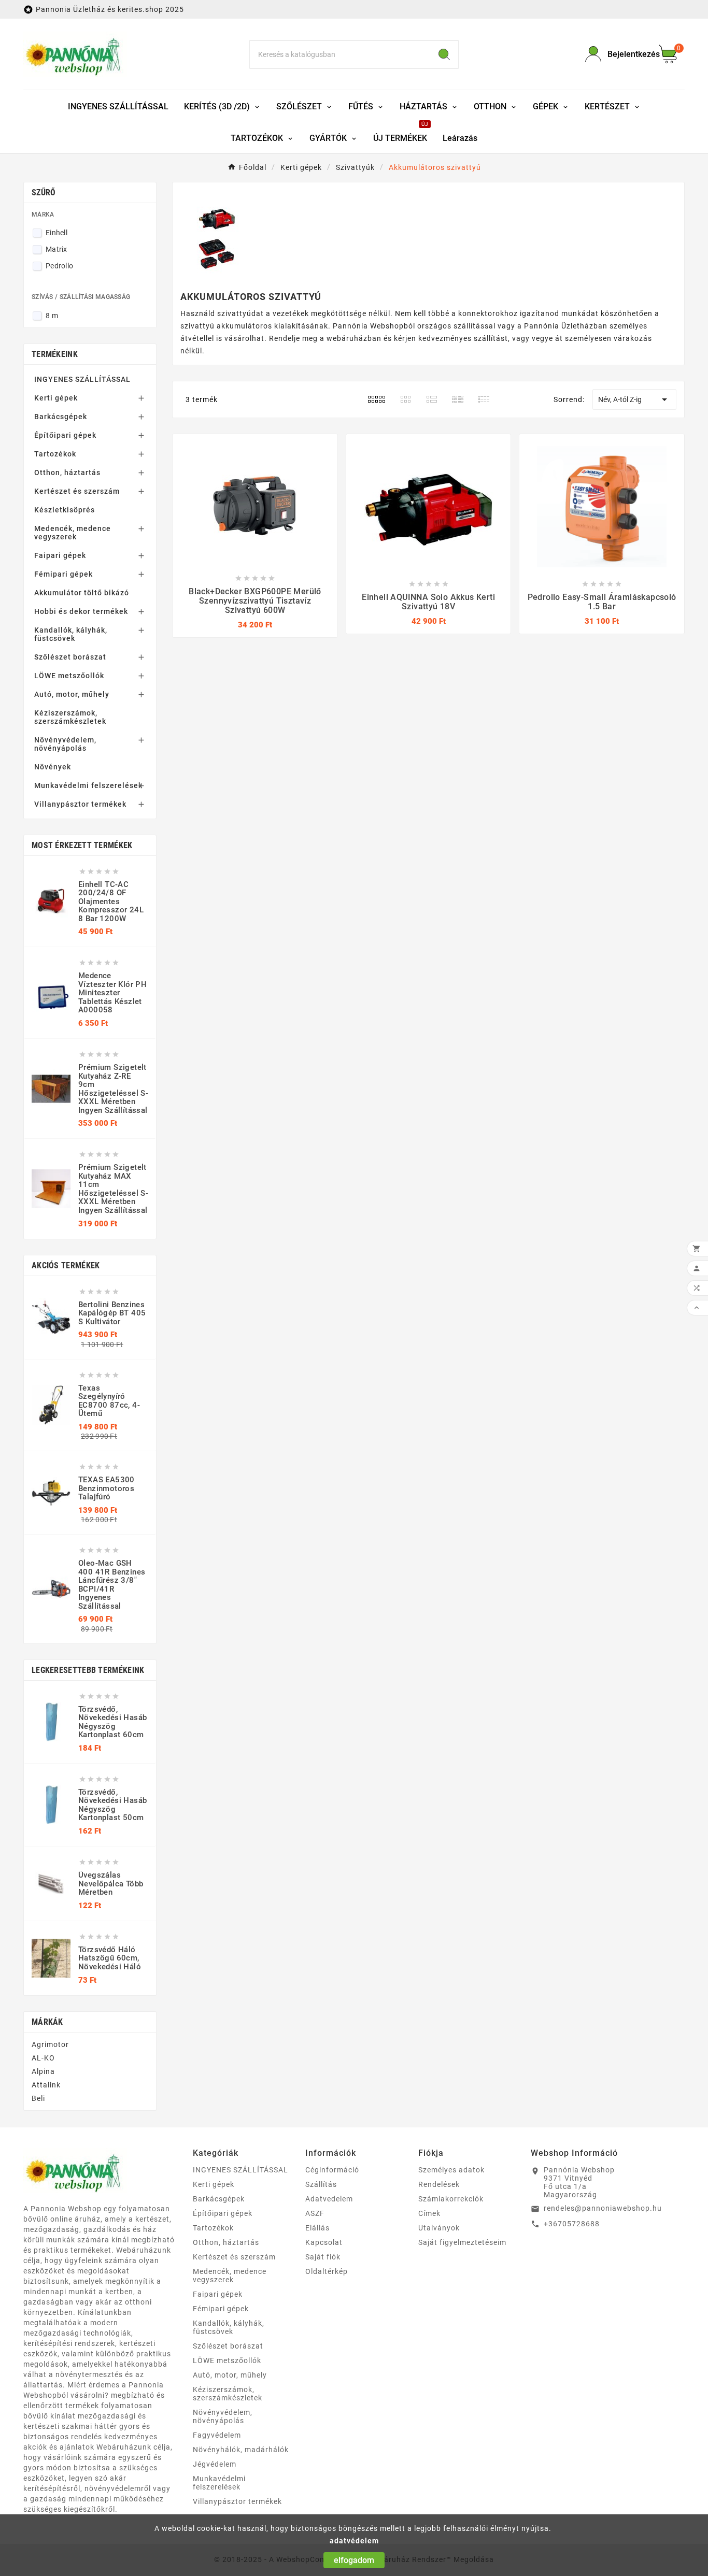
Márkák (47, 2022)
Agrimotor (50, 2044)
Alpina (43, 2071)
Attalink (46, 2085)
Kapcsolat (324, 2242)
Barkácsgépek (61, 417)
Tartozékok (55, 454)
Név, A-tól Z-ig (634, 399)
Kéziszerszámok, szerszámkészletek (70, 717)
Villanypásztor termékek (80, 804)
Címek (429, 2213)
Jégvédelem (215, 2464)
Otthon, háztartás (67, 473)
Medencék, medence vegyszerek (73, 533)
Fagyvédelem (217, 2435)
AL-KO (43, 2058)
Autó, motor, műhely (72, 694)
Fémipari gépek (63, 574)
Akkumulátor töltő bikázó (82, 593)
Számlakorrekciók (451, 2199)
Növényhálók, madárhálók (241, 2450)
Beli (38, 2098)
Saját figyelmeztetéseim (462, 2242)
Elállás (317, 2228)
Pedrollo (59, 266)
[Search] (444, 54)
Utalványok (439, 2228)
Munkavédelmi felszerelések (88, 785)
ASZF (315, 2213)
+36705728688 (572, 2224)
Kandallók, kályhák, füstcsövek (71, 634)
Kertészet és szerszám (77, 491)
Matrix (56, 249)
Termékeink (55, 354)
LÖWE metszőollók (69, 676)
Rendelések (439, 2184)
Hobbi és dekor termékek (81, 611)
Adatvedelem (329, 2199)
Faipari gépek (60, 555)
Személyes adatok (451, 2170)
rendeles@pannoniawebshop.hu (603, 2208)
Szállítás (321, 2184)
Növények (53, 767)
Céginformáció (332, 2170)
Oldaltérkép (327, 2271)
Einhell (56, 233)
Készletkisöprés (65, 510)
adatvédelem (354, 2541)
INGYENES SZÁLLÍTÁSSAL (82, 379)
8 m (52, 316)
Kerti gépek (56, 398)
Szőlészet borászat (70, 657)
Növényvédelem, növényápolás (65, 744)
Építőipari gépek (65, 435)
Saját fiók (323, 2257)
